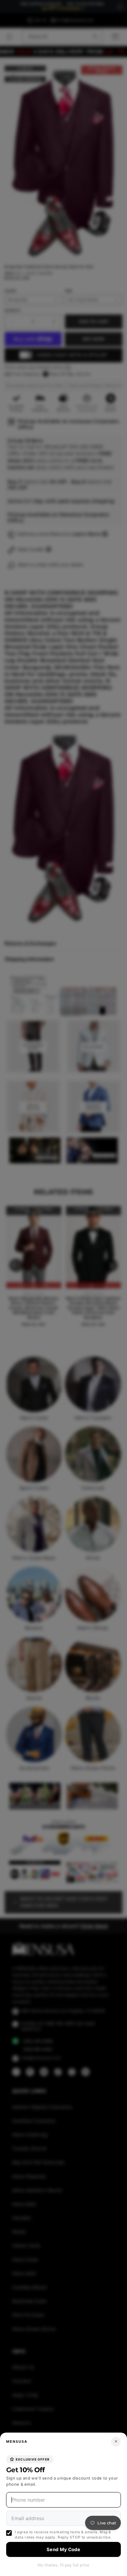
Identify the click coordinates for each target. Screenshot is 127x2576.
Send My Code (63, 2549)
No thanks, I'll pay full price (63, 2565)
